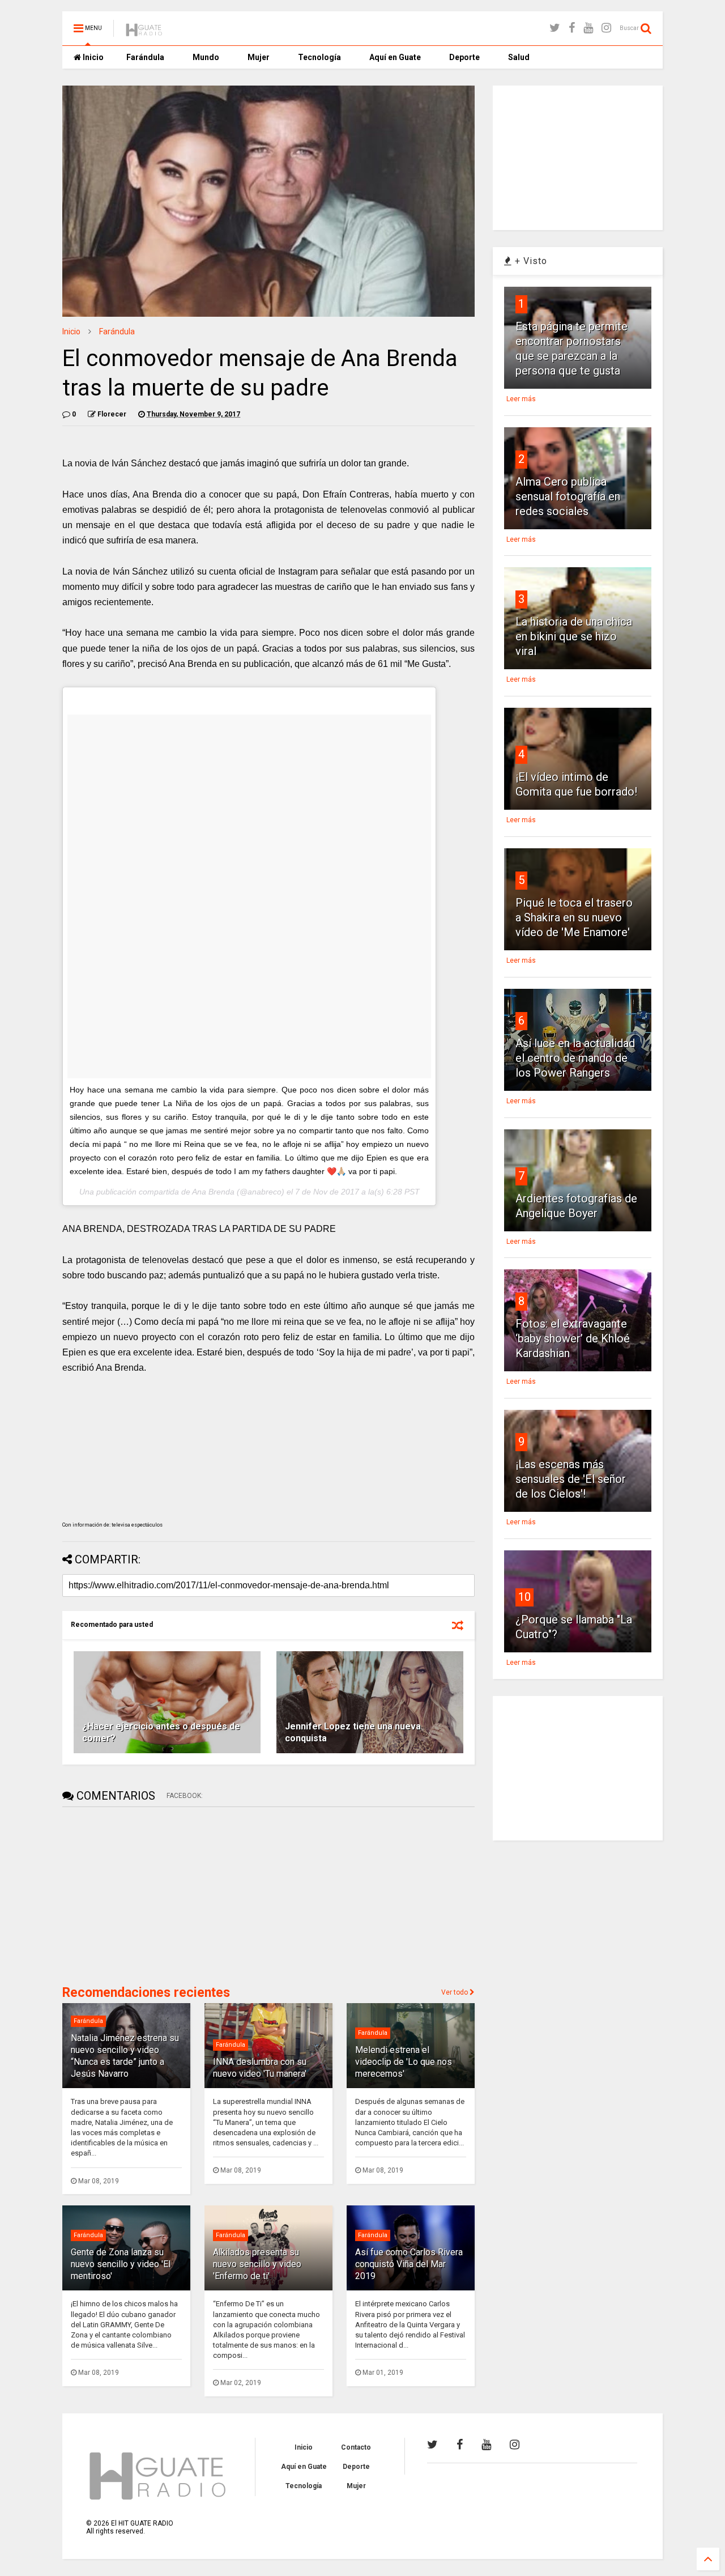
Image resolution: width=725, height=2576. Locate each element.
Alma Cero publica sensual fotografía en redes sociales (568, 496)
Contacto (356, 2447)
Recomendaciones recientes (146, 1993)
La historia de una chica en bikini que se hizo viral (574, 636)
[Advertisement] (147, 1895)
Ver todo (455, 1992)
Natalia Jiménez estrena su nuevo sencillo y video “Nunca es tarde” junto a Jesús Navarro (125, 2056)
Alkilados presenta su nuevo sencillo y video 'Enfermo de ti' (257, 2264)
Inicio (92, 57)
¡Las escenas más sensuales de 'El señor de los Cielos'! (571, 1479)
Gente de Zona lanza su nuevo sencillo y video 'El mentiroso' (121, 2264)
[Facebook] (572, 28)
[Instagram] (606, 28)
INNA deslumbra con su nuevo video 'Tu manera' (260, 2068)
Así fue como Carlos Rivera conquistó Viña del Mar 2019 (409, 2264)
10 (524, 1597)
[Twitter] (555, 28)
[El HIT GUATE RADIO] (144, 32)
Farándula (145, 57)
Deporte (464, 57)
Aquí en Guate (395, 57)
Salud (519, 57)
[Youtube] (588, 28)
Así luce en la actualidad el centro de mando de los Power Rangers (575, 1058)
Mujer (259, 57)
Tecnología (319, 57)
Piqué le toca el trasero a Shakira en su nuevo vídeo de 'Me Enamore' (574, 917)
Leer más (521, 399)
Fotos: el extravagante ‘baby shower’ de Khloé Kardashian (573, 1338)
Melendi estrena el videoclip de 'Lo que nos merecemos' (404, 2062)
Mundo (206, 57)
